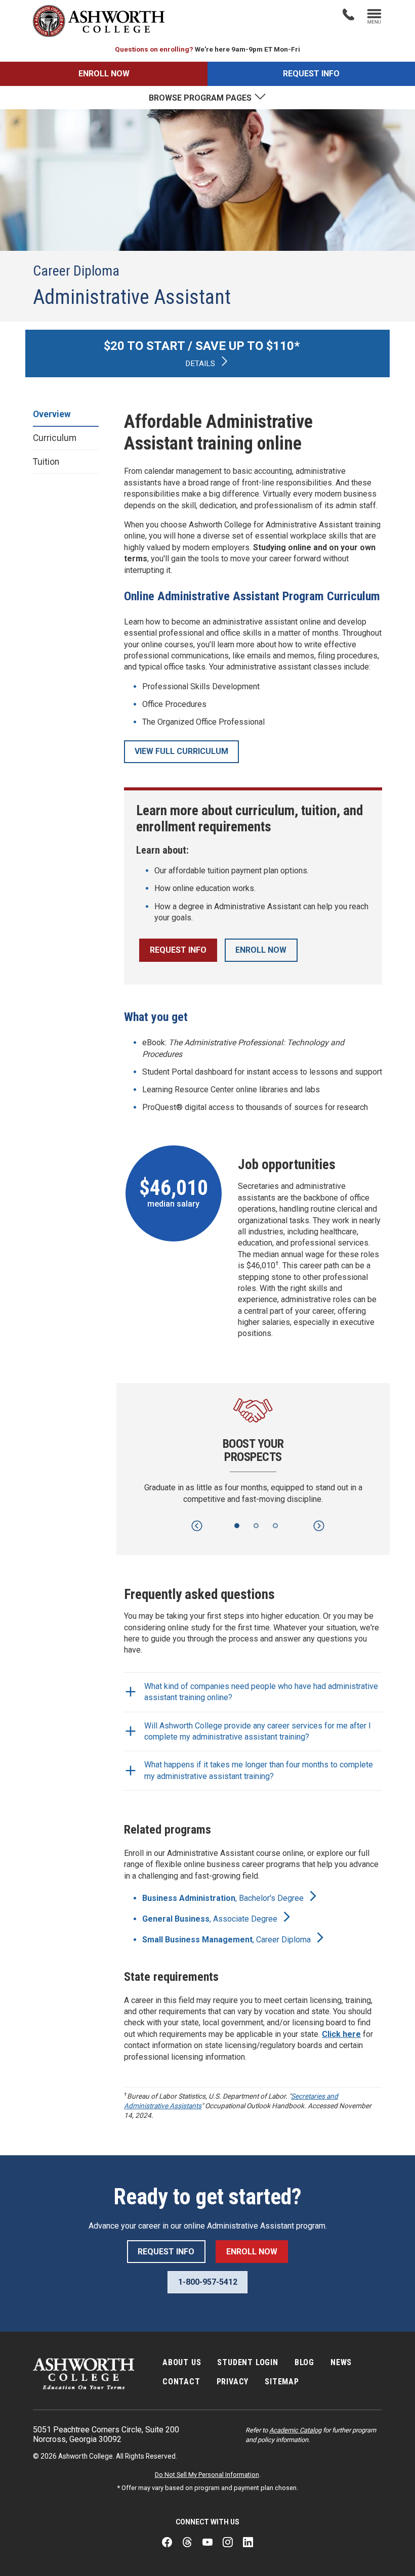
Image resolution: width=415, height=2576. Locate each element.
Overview (52, 414)
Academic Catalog (295, 2430)
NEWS (341, 2362)
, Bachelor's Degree (224, 1898)
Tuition (46, 462)
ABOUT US (182, 2362)
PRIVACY (233, 2382)
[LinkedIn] (248, 2543)
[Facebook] (167, 2543)
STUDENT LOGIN (247, 2362)
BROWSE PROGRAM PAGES (201, 98)
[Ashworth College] (99, 21)
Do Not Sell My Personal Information (207, 2475)
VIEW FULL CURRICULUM (181, 751)
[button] (197, 1526)
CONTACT (181, 2382)
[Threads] (187, 2543)
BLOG (304, 2362)
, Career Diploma (227, 1940)
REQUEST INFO (311, 74)
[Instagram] (228, 2543)
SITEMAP (282, 2382)
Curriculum (55, 438)
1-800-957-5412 (208, 2282)
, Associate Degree (211, 1919)
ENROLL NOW (104, 74)
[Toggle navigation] (374, 17)
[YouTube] (207, 2543)
